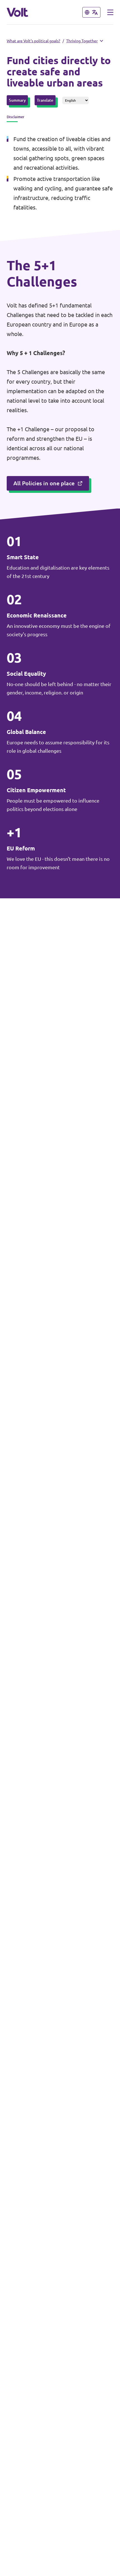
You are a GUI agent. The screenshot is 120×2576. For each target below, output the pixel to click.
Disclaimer (15, 117)
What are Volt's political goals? (33, 41)
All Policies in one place (44, 483)
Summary (17, 100)
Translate (45, 100)
